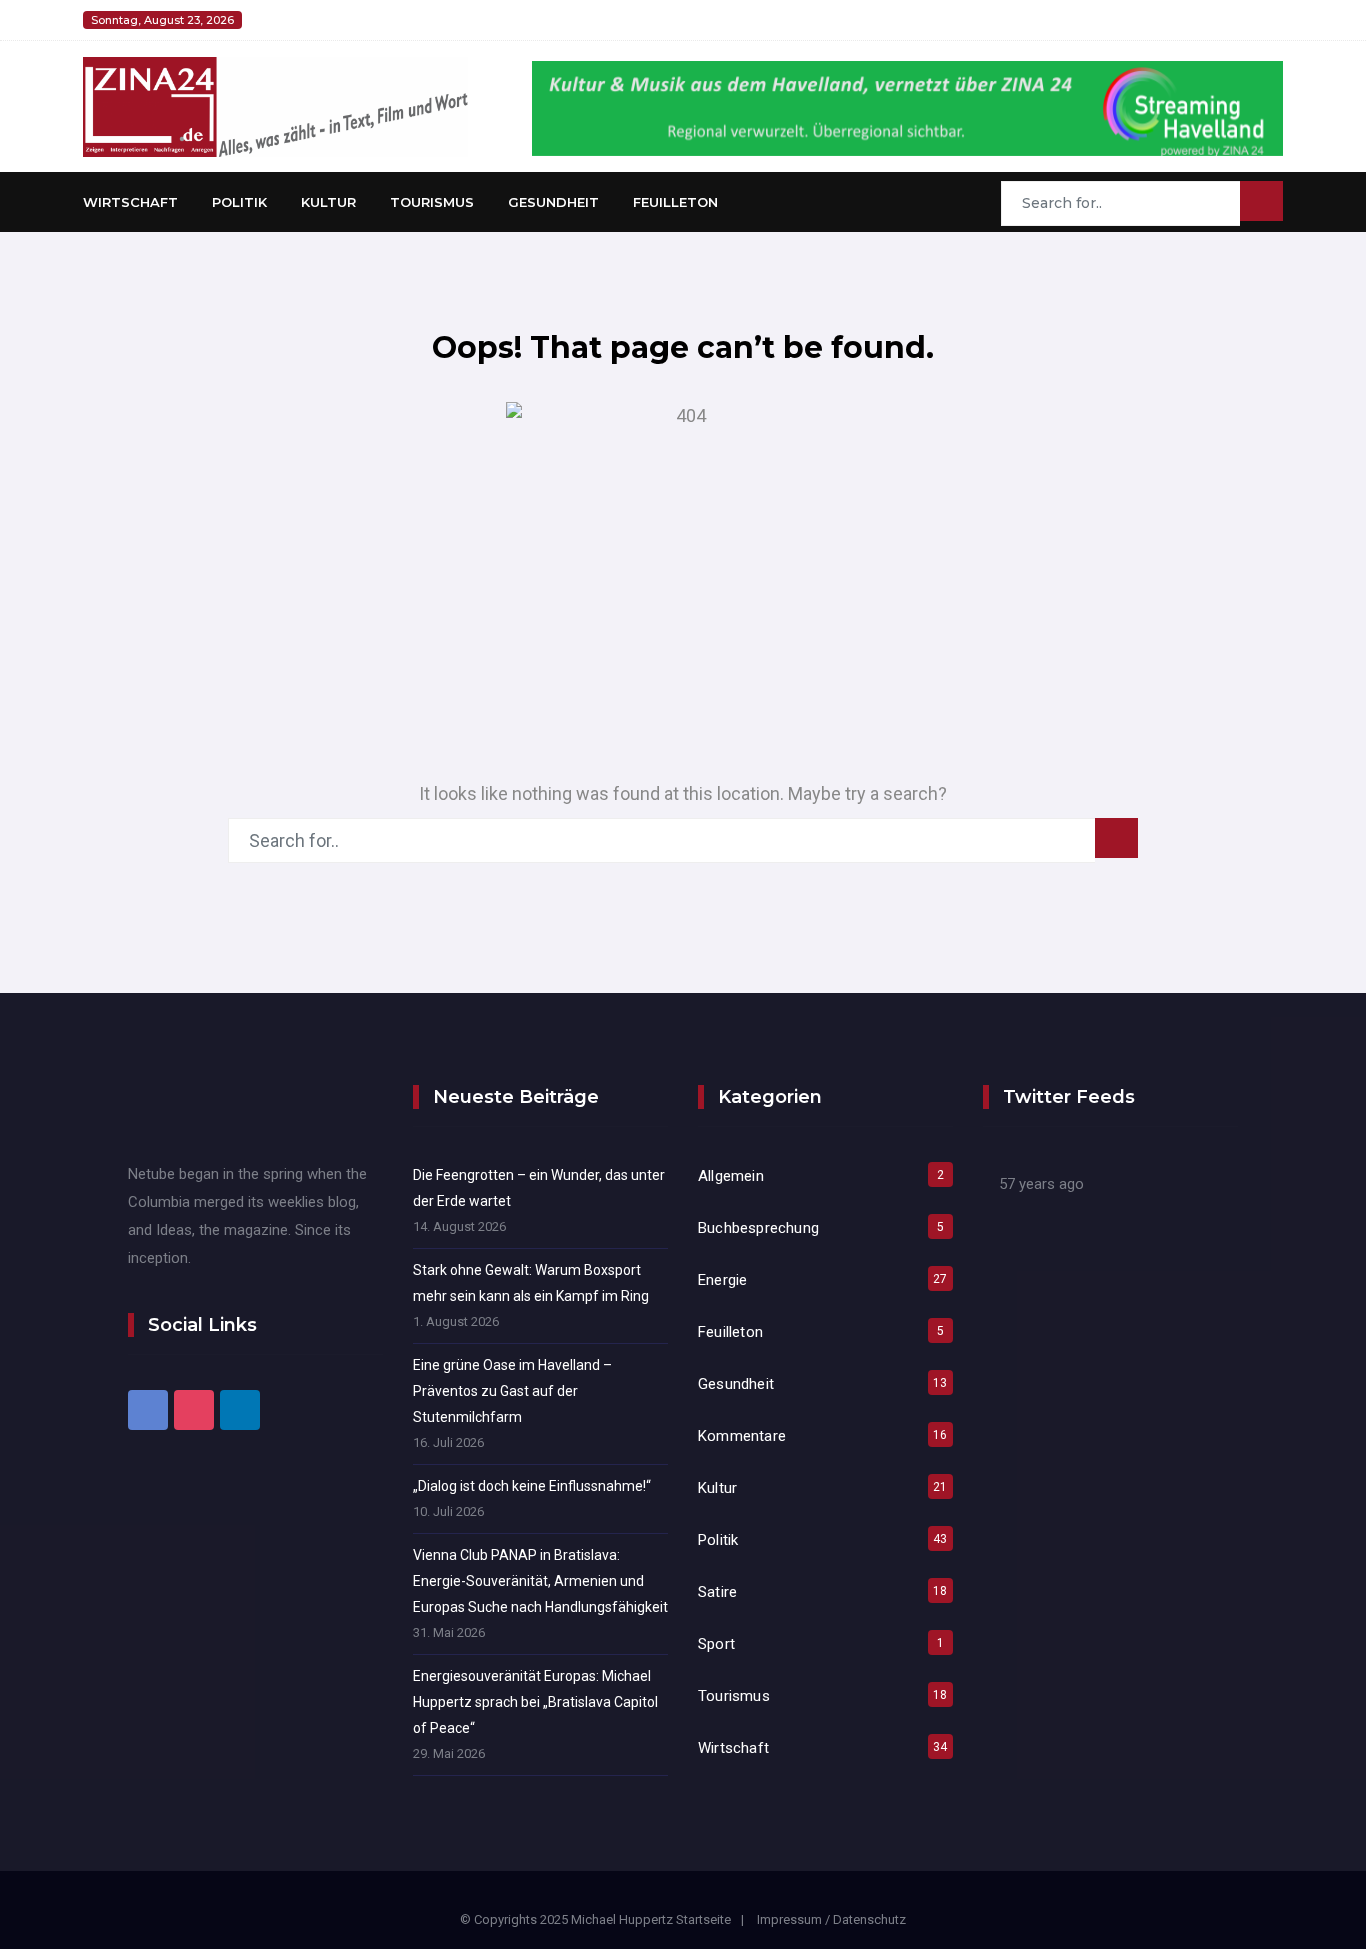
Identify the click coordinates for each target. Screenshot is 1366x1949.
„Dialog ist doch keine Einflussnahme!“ (532, 1486)
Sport (716, 1644)
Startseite (703, 1919)
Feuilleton (675, 202)
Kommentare (742, 1436)
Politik (239, 202)
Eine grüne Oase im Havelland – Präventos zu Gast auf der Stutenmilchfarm (512, 1391)
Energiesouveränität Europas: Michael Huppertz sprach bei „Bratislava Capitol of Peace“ (535, 1702)
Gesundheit (553, 202)
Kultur (328, 202)
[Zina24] (275, 105)
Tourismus (432, 202)
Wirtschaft (130, 202)
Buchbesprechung (758, 1228)
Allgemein (731, 1176)
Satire (717, 1592)
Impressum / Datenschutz (831, 1919)
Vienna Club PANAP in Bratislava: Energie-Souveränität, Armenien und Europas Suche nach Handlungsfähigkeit (540, 1581)
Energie (722, 1280)
